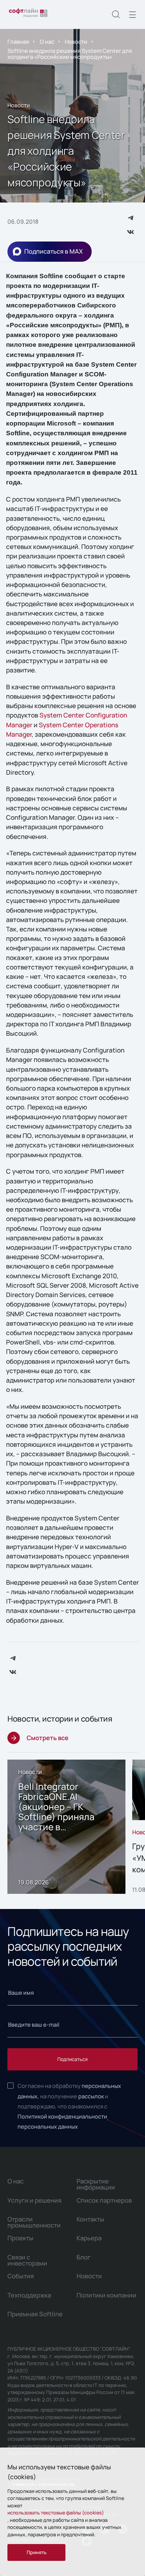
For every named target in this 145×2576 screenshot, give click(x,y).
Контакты (90, 2219)
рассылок (91, 2096)
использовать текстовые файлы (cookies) (56, 2513)
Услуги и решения (34, 2200)
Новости (76, 42)
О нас (47, 42)
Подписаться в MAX (53, 251)
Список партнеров (104, 2200)
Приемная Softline (35, 2314)
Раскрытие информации (96, 2184)
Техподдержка (29, 2295)
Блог (84, 2257)
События (21, 2276)
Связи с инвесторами (27, 2260)
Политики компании (106, 2295)
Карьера (89, 2238)
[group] (66, 1827)
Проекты (20, 2238)
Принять (37, 2552)
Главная (18, 42)
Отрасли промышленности (34, 2222)
